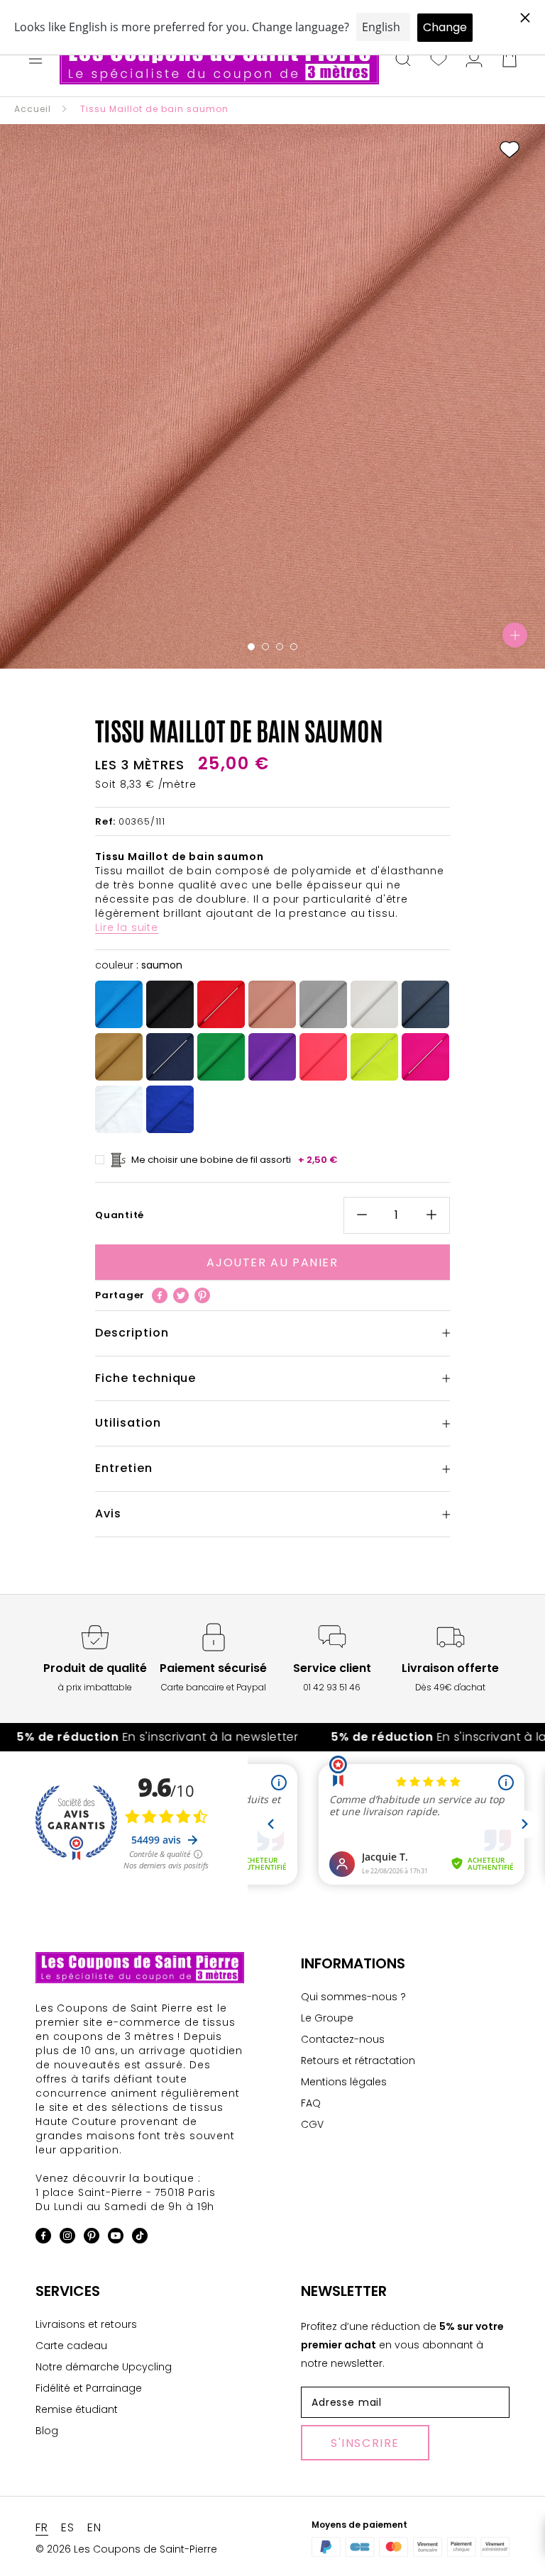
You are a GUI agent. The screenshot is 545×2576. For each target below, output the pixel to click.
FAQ (311, 2103)
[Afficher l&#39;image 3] (280, 647)
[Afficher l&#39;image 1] (251, 647)
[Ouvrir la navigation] (35, 60)
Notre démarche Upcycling (104, 2367)
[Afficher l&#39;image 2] (265, 647)
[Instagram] (67, 2238)
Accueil (33, 109)
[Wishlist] (439, 60)
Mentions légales (344, 2082)
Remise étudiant (77, 2409)
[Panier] (510, 60)
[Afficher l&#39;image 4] (294, 647)
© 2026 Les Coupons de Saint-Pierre (126, 2549)
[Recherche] (403, 60)
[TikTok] (140, 2238)
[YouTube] (116, 2238)
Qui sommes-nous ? (353, 1997)
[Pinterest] (202, 1295)
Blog (47, 2431)
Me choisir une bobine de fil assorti (235, 1160)
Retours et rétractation (358, 2061)
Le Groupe (327, 2018)
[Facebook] (160, 1295)
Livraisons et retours (86, 2324)
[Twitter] (181, 1295)
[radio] (119, 1004)
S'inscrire (365, 2443)
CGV (312, 2124)
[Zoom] (515, 635)
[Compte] (474, 60)
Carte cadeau (71, 2346)
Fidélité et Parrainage (89, 2388)
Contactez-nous (343, 2039)
